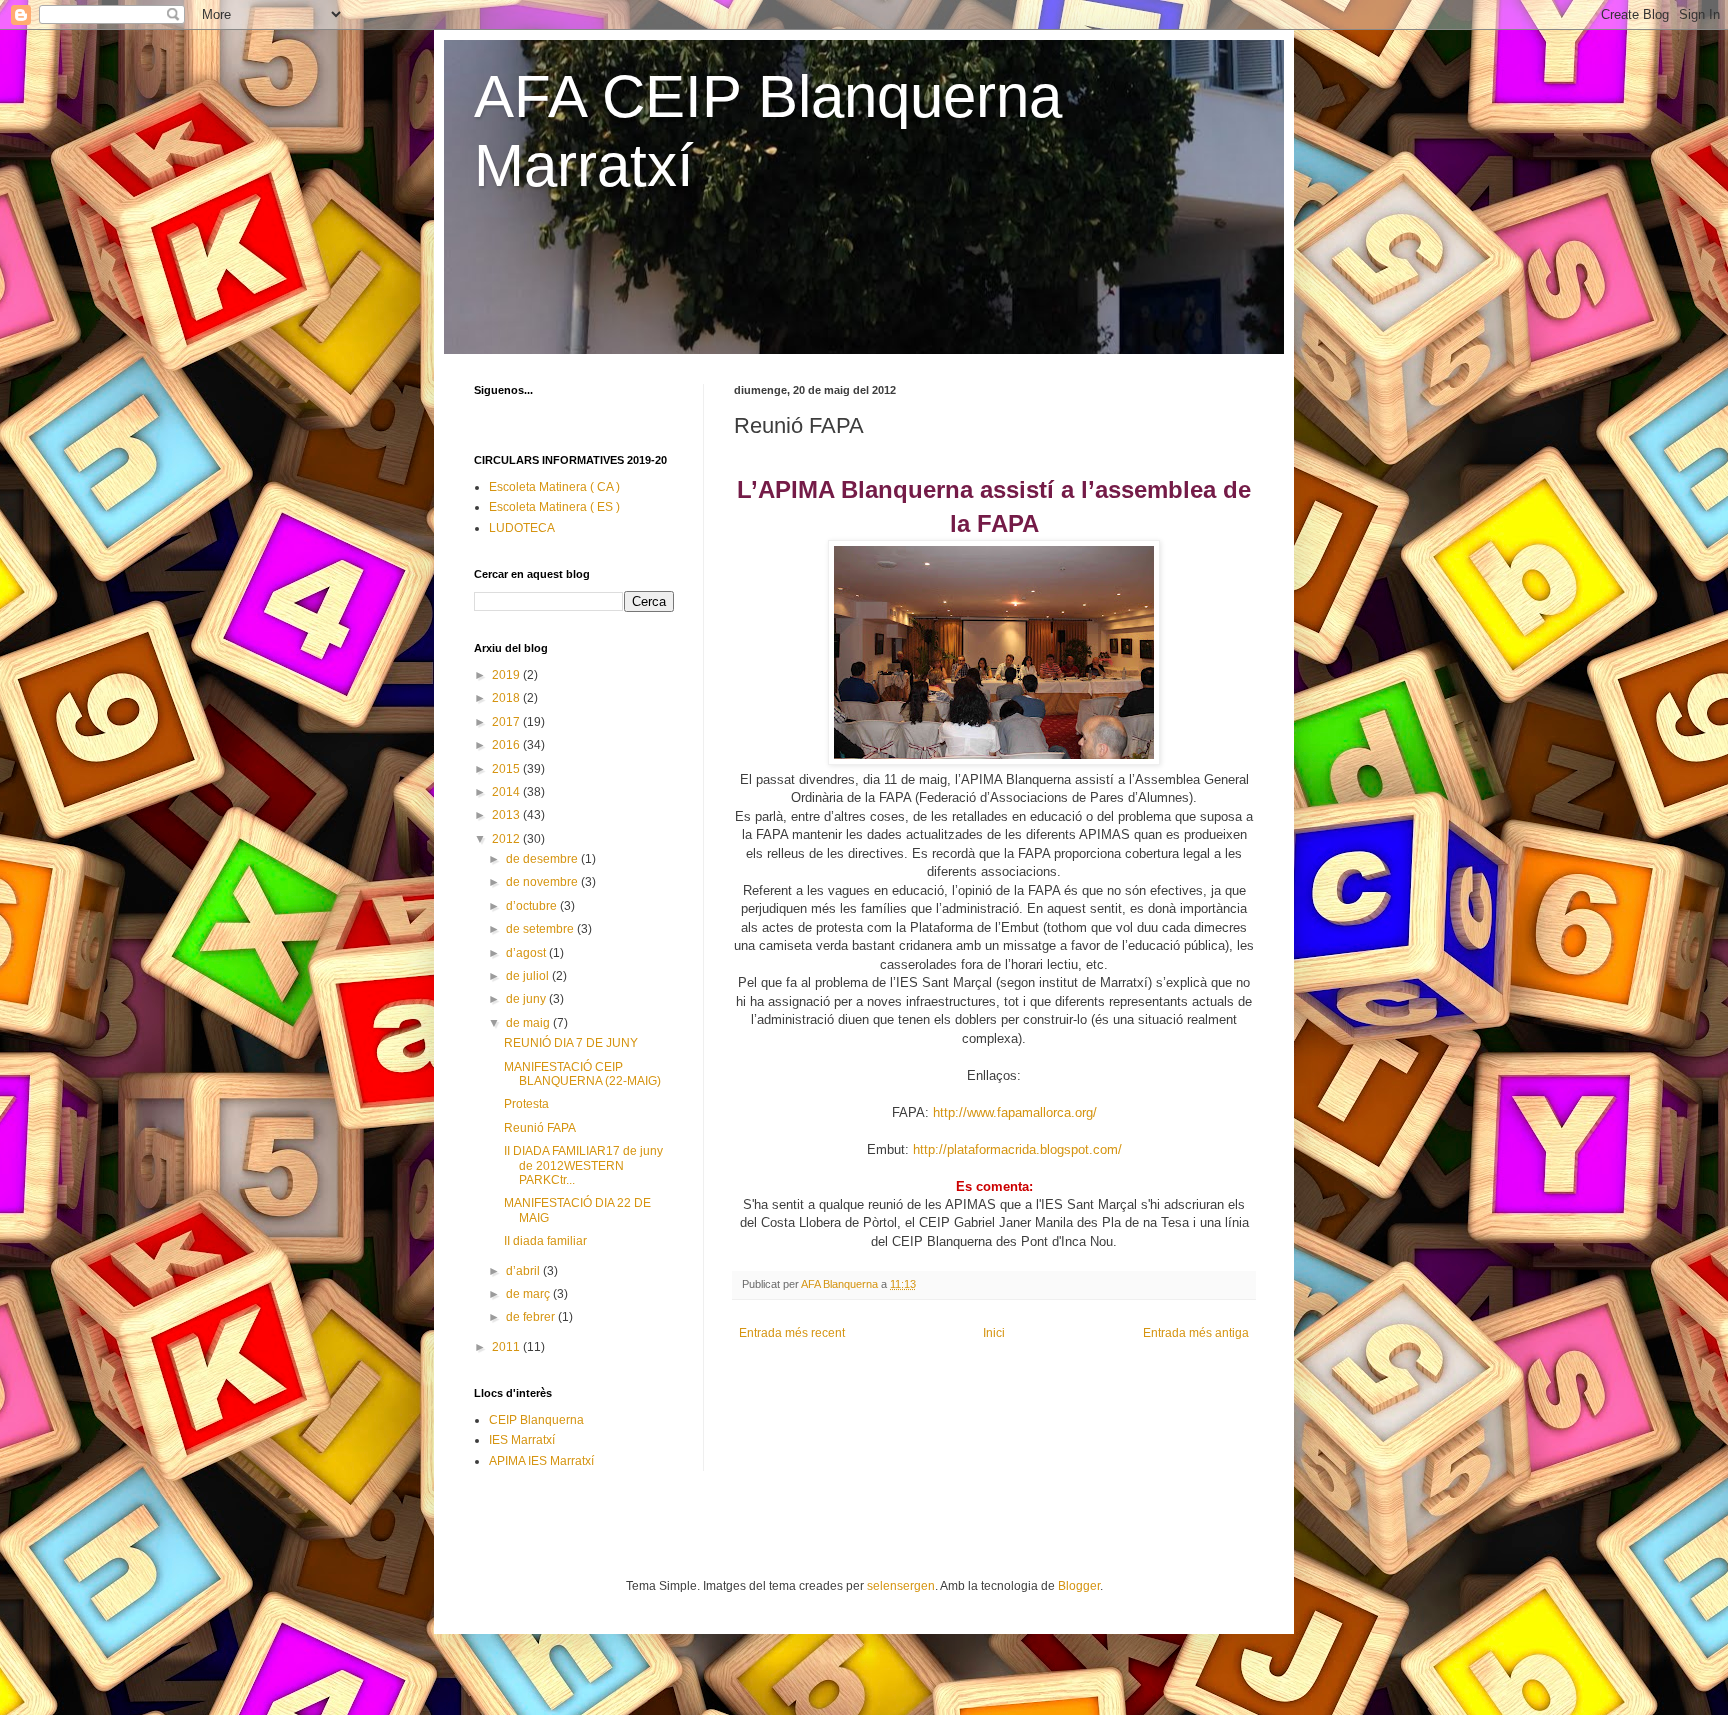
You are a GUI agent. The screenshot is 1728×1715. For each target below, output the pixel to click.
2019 (507, 675)
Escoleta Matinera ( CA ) (554, 487)
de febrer (532, 1317)
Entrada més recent (792, 1333)
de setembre (541, 929)
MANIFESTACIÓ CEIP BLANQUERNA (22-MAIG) (582, 1074)
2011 (507, 1347)
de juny (527, 999)
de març (529, 1294)
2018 (507, 698)
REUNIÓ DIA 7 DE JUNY (571, 1043)
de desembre (543, 859)
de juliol (529, 976)
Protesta (526, 1104)
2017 (507, 722)
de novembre (543, 882)
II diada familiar (545, 1241)
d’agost (527, 953)
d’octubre (533, 906)
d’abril (524, 1271)
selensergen (901, 1586)
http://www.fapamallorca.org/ (1015, 1112)
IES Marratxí (522, 1440)
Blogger (1079, 1586)
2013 (507, 815)
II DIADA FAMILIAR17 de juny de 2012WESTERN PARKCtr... (583, 1165)
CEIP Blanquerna (536, 1420)
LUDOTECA (522, 528)
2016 (507, 745)
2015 (507, 769)
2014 (507, 792)
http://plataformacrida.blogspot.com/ (1017, 1149)
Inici (994, 1333)
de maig (529, 1023)
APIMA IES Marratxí (541, 1461)
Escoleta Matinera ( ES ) (554, 507)
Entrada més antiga (1196, 1333)
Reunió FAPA (540, 1128)
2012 (507, 839)
